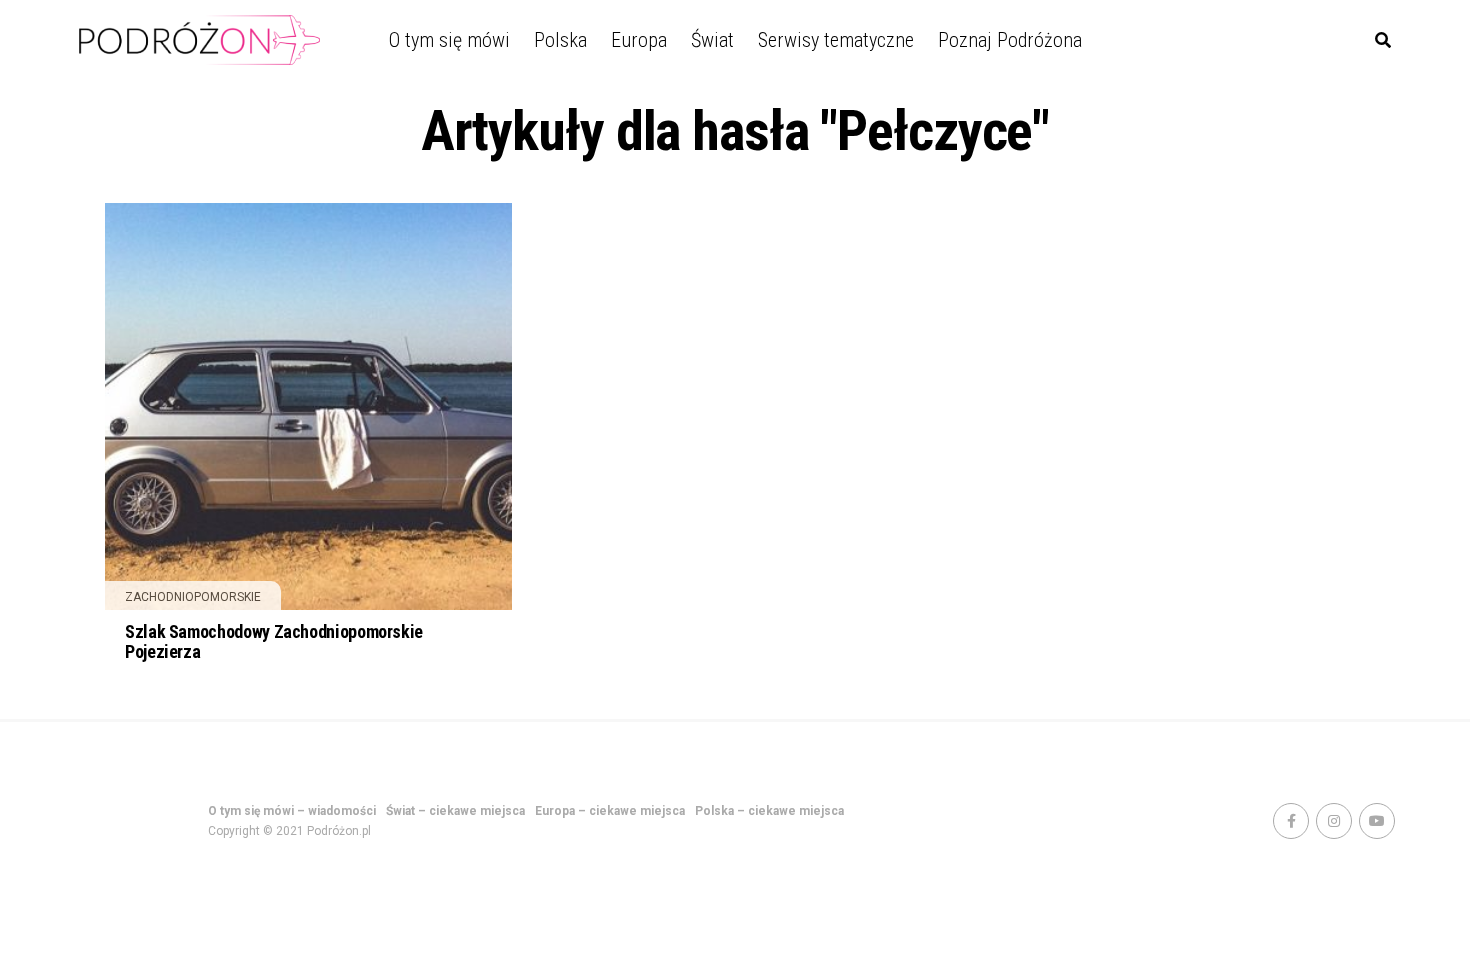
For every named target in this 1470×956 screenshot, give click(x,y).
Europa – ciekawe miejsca (610, 811)
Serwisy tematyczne (836, 40)
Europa (639, 40)
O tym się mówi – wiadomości (292, 811)
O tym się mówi (449, 40)
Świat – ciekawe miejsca (455, 811)
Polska (560, 40)
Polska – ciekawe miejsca (769, 811)
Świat (712, 40)
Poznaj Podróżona (1010, 40)
